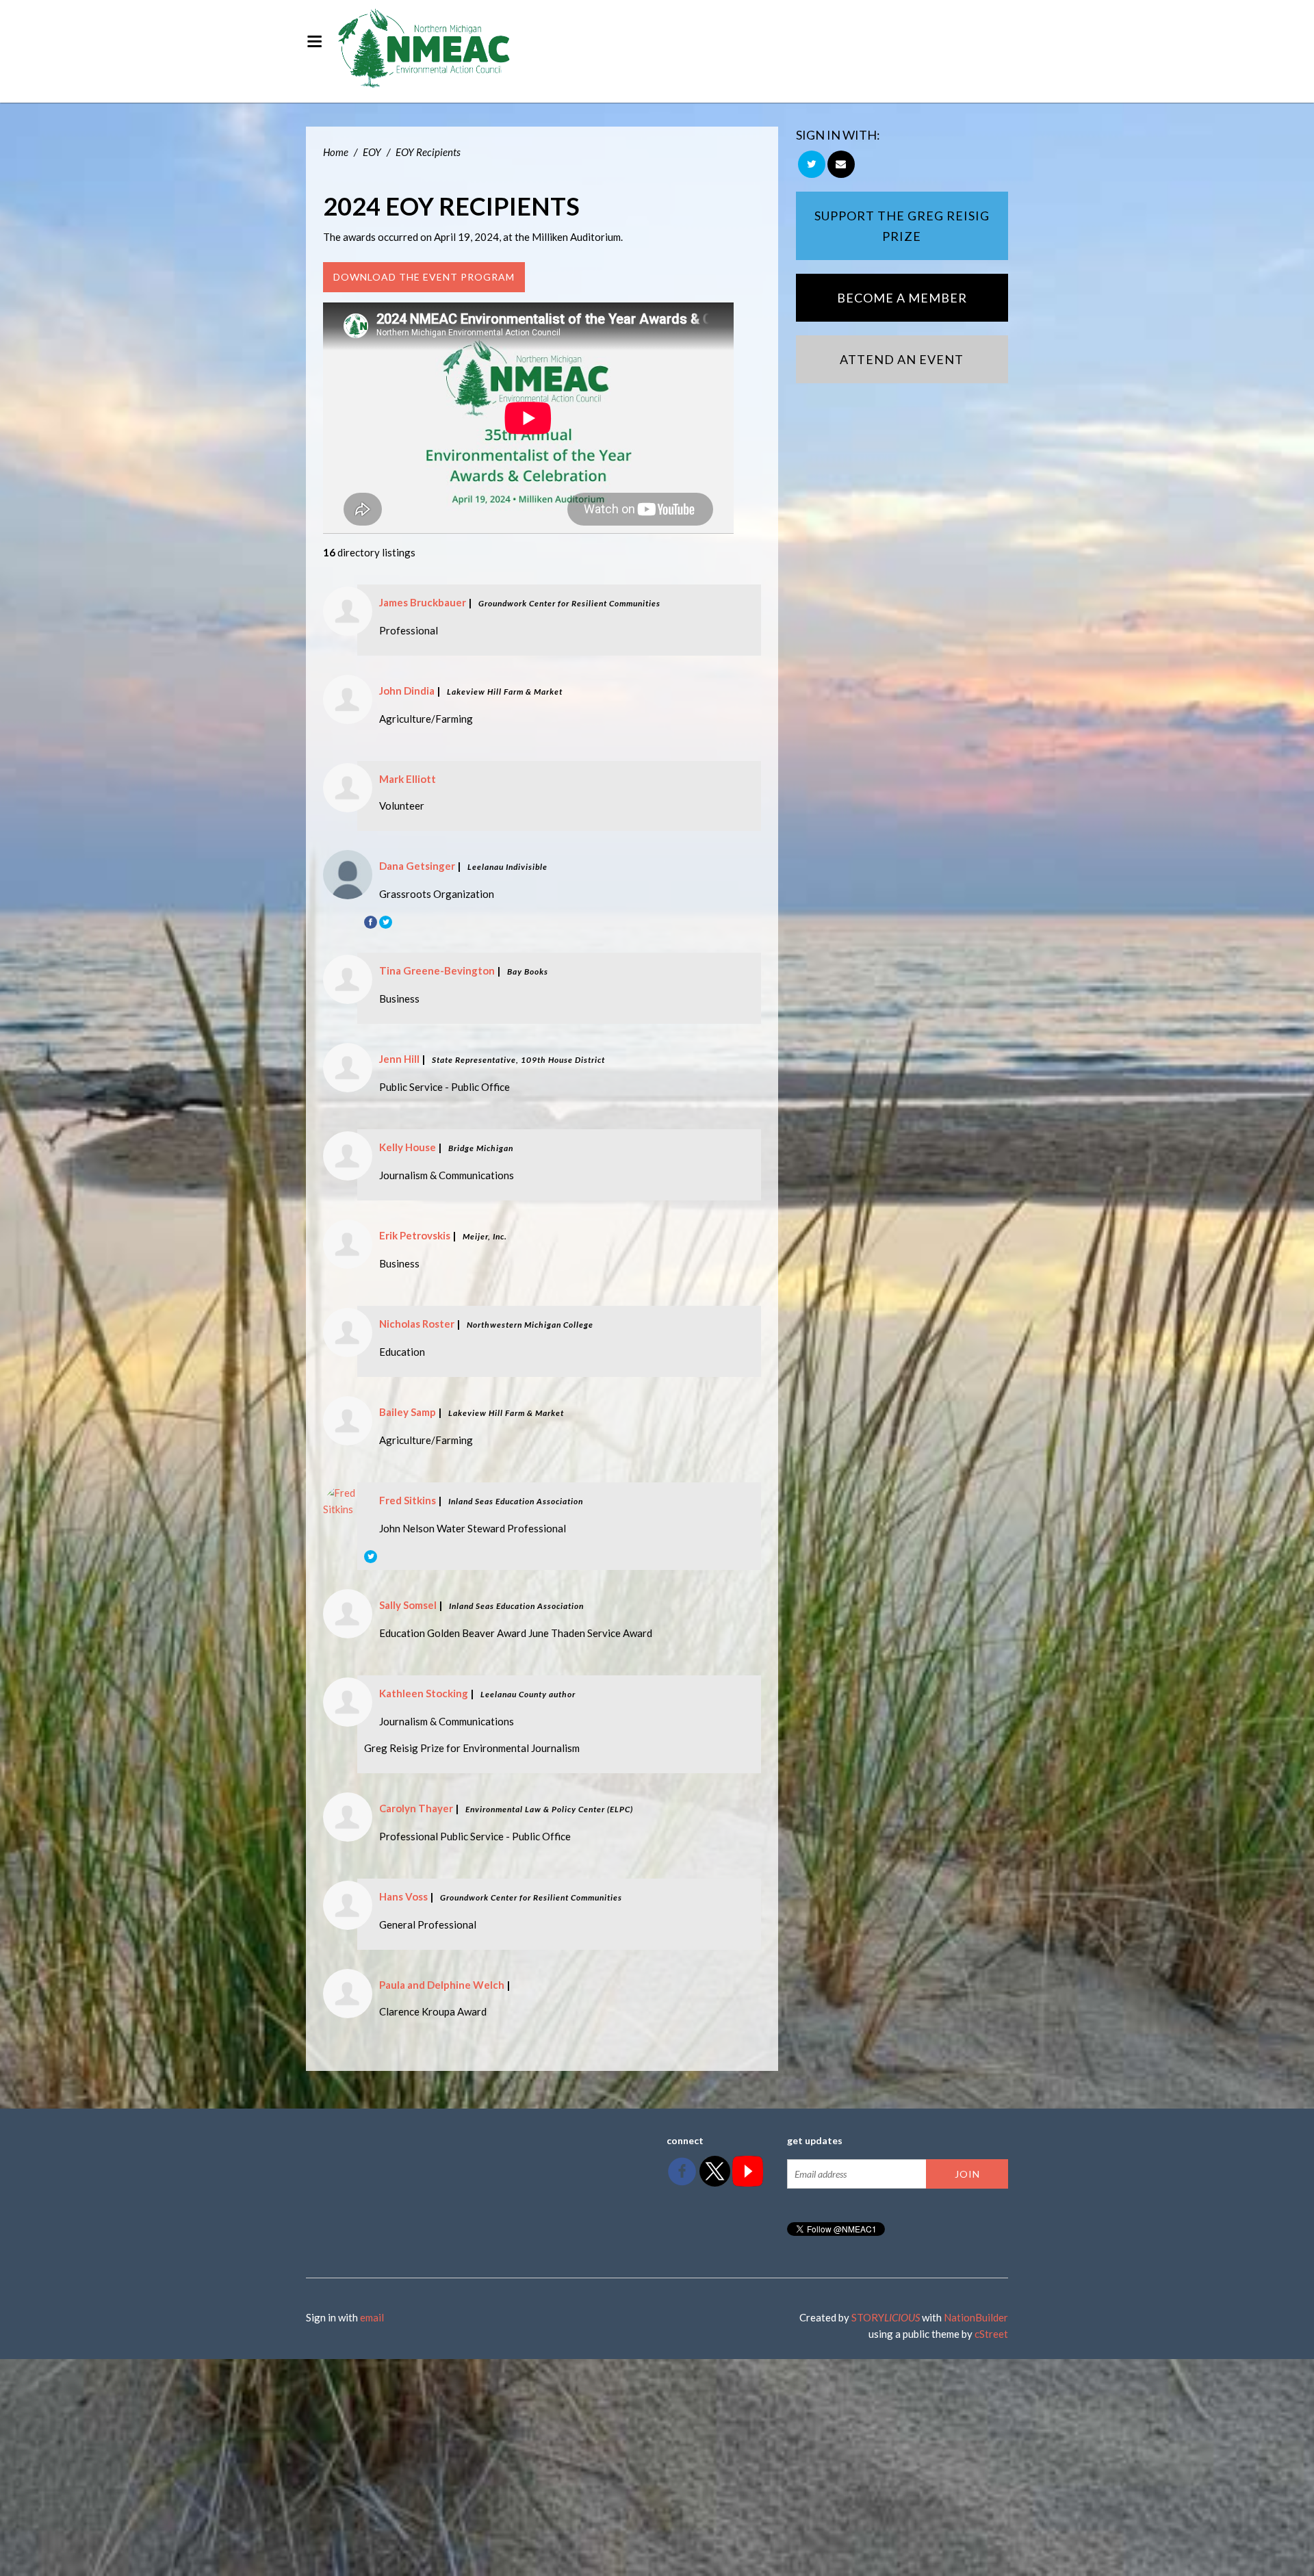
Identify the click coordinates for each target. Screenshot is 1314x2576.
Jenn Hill (399, 1059)
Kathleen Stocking (424, 1693)
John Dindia (407, 691)
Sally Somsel (408, 1605)
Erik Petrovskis (415, 1235)
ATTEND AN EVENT (902, 359)
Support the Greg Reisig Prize (902, 226)
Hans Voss (403, 1896)
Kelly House (408, 1147)
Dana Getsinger (417, 866)
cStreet (991, 2334)
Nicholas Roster (417, 1324)
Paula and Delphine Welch (442, 1985)
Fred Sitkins (408, 1500)
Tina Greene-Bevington (437, 970)
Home (336, 152)
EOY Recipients (428, 152)
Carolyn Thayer (416, 1808)
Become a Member (902, 298)
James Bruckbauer (423, 602)
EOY (372, 152)
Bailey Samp (408, 1412)
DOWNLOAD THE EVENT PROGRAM (424, 277)
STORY (886, 2317)
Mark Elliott (408, 779)
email (372, 2317)
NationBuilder (976, 2317)
